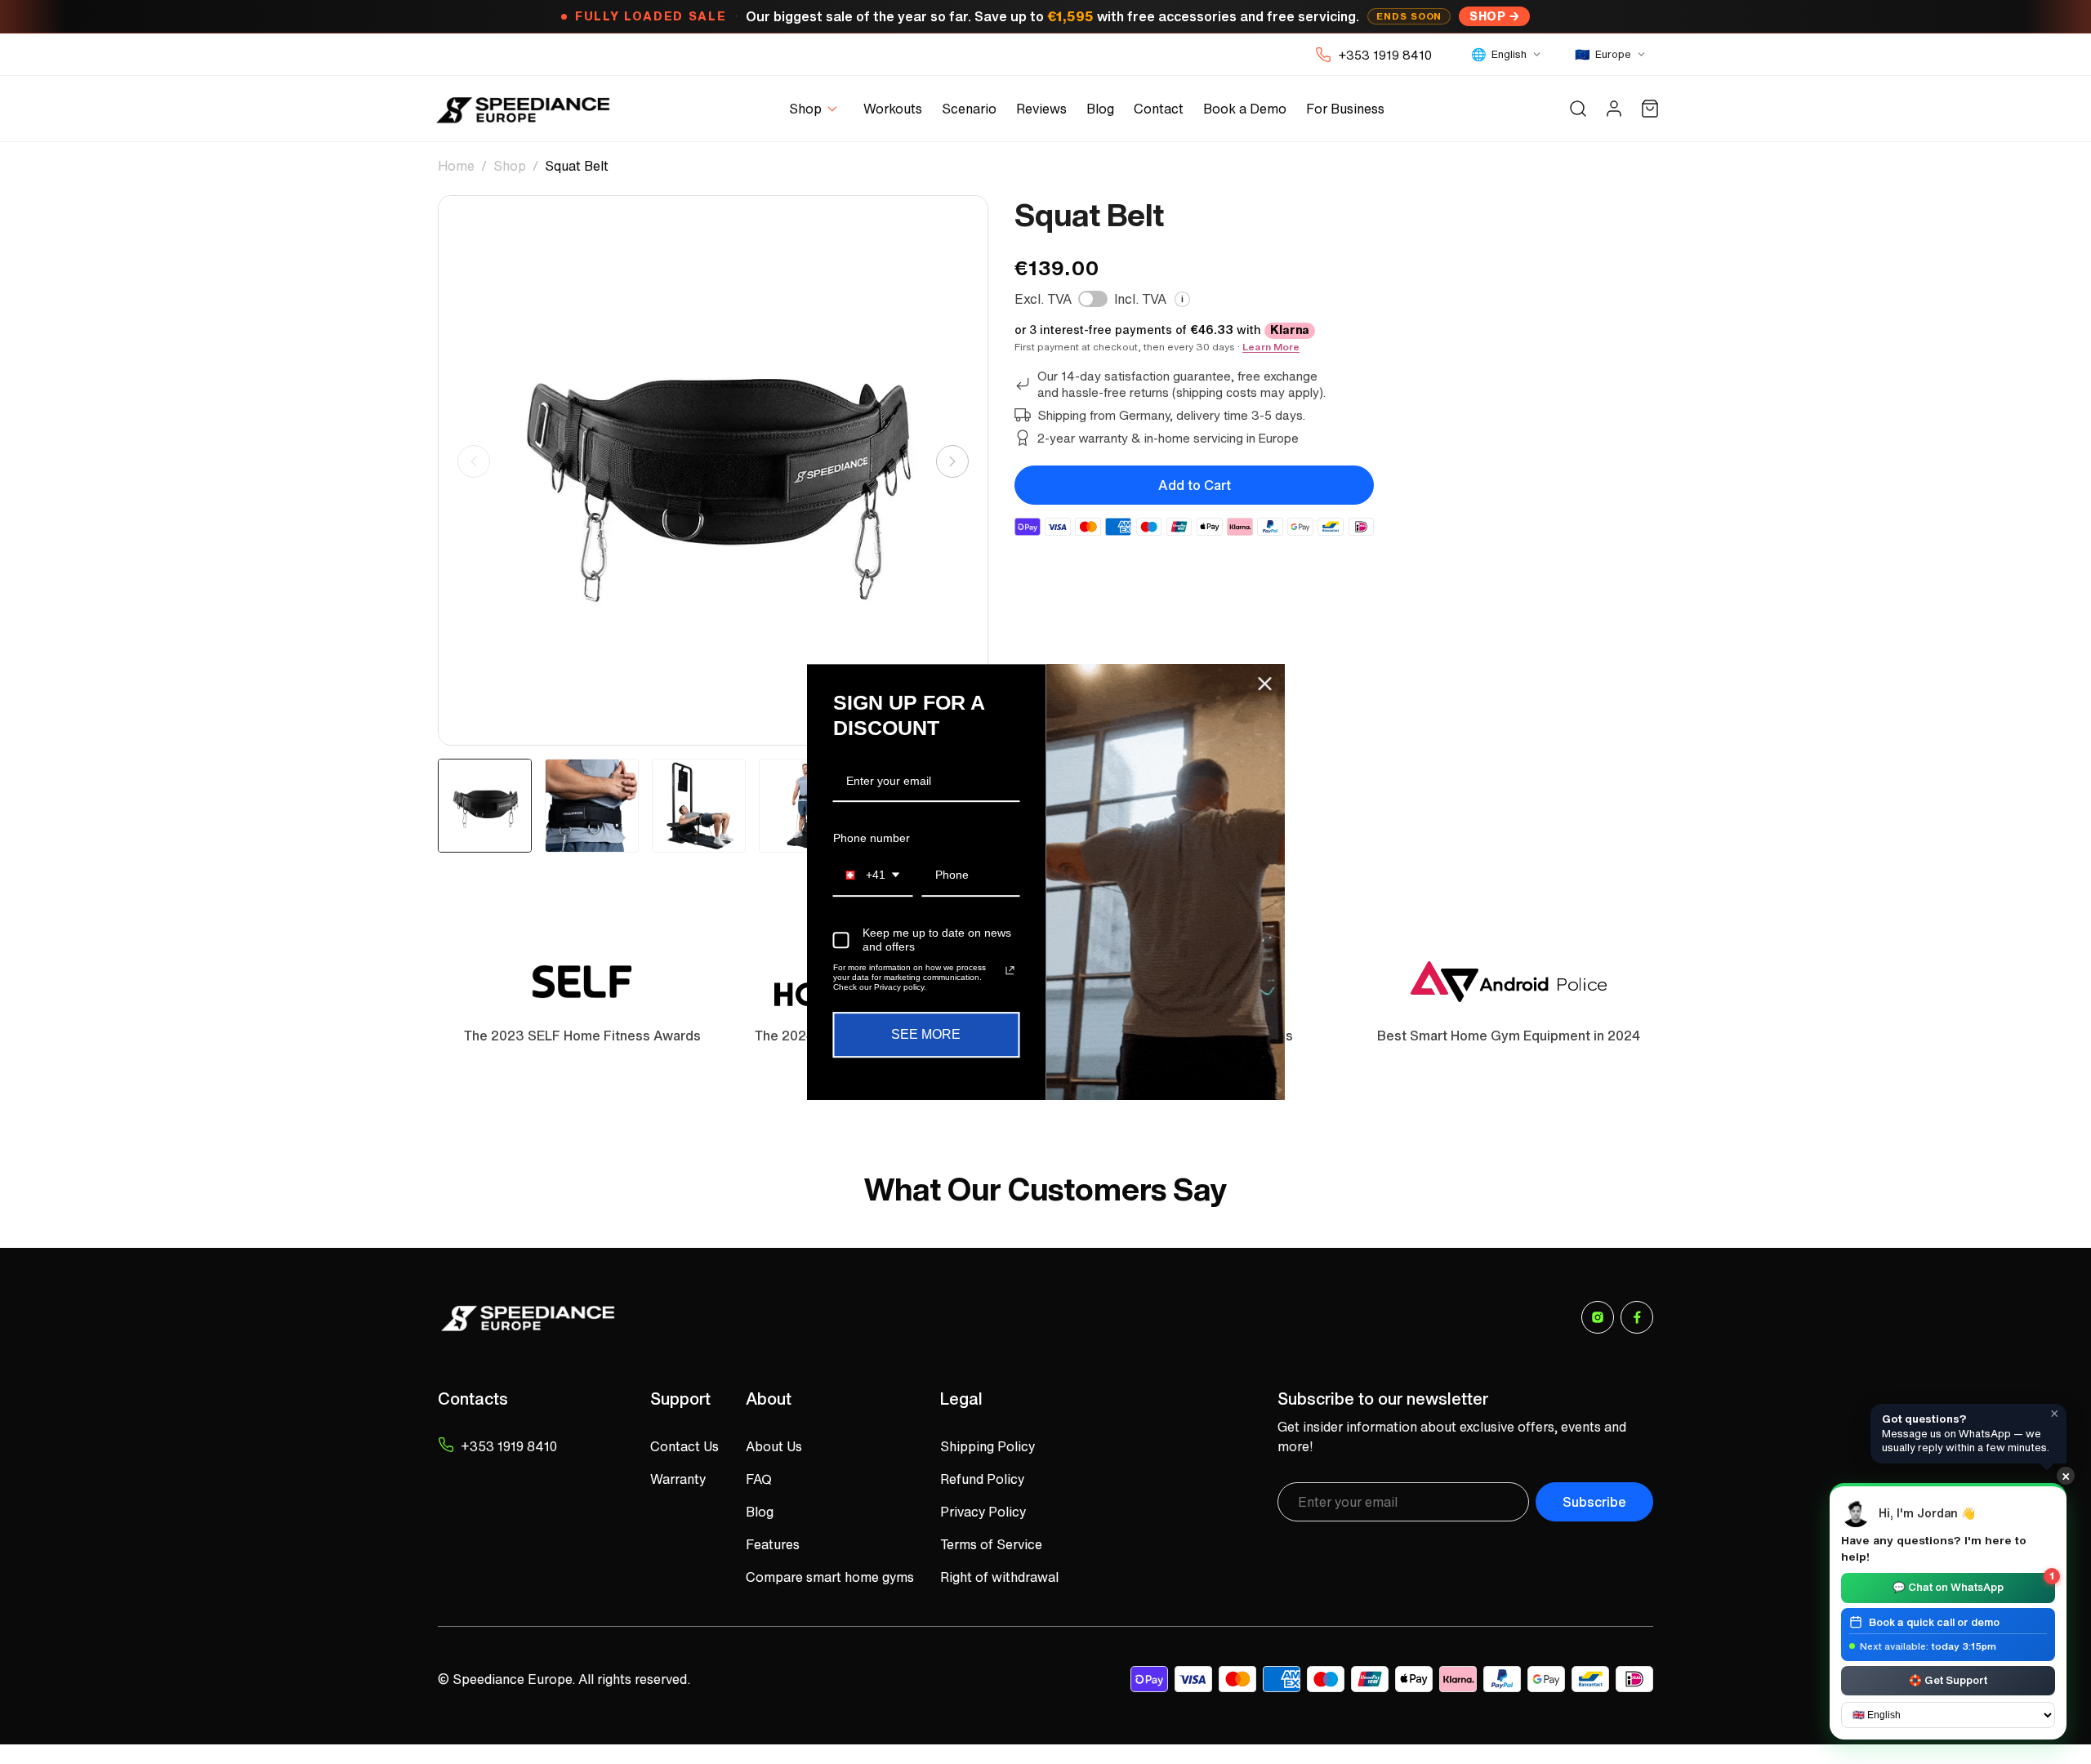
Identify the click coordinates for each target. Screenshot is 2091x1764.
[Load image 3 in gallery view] (699, 806)
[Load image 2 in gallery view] (592, 806)
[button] (816, 109)
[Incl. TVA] (1093, 299)
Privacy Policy (983, 1512)
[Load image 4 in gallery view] (806, 806)
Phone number (872, 838)
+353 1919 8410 (1385, 55)
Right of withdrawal (999, 1577)
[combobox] (873, 876)
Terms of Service (991, 1544)
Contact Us (684, 1446)
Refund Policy (982, 1479)
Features (773, 1544)
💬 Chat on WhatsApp (1973, 1584)
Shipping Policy (988, 1446)
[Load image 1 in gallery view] (485, 806)
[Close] (1265, 684)
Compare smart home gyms (830, 1577)
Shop (1487, 16)
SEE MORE (926, 1035)
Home (456, 166)
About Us (774, 1446)
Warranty (678, 1479)
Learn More (1271, 347)
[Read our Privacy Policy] (1010, 971)
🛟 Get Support (1948, 1679)
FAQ (759, 1479)
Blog (760, 1512)
